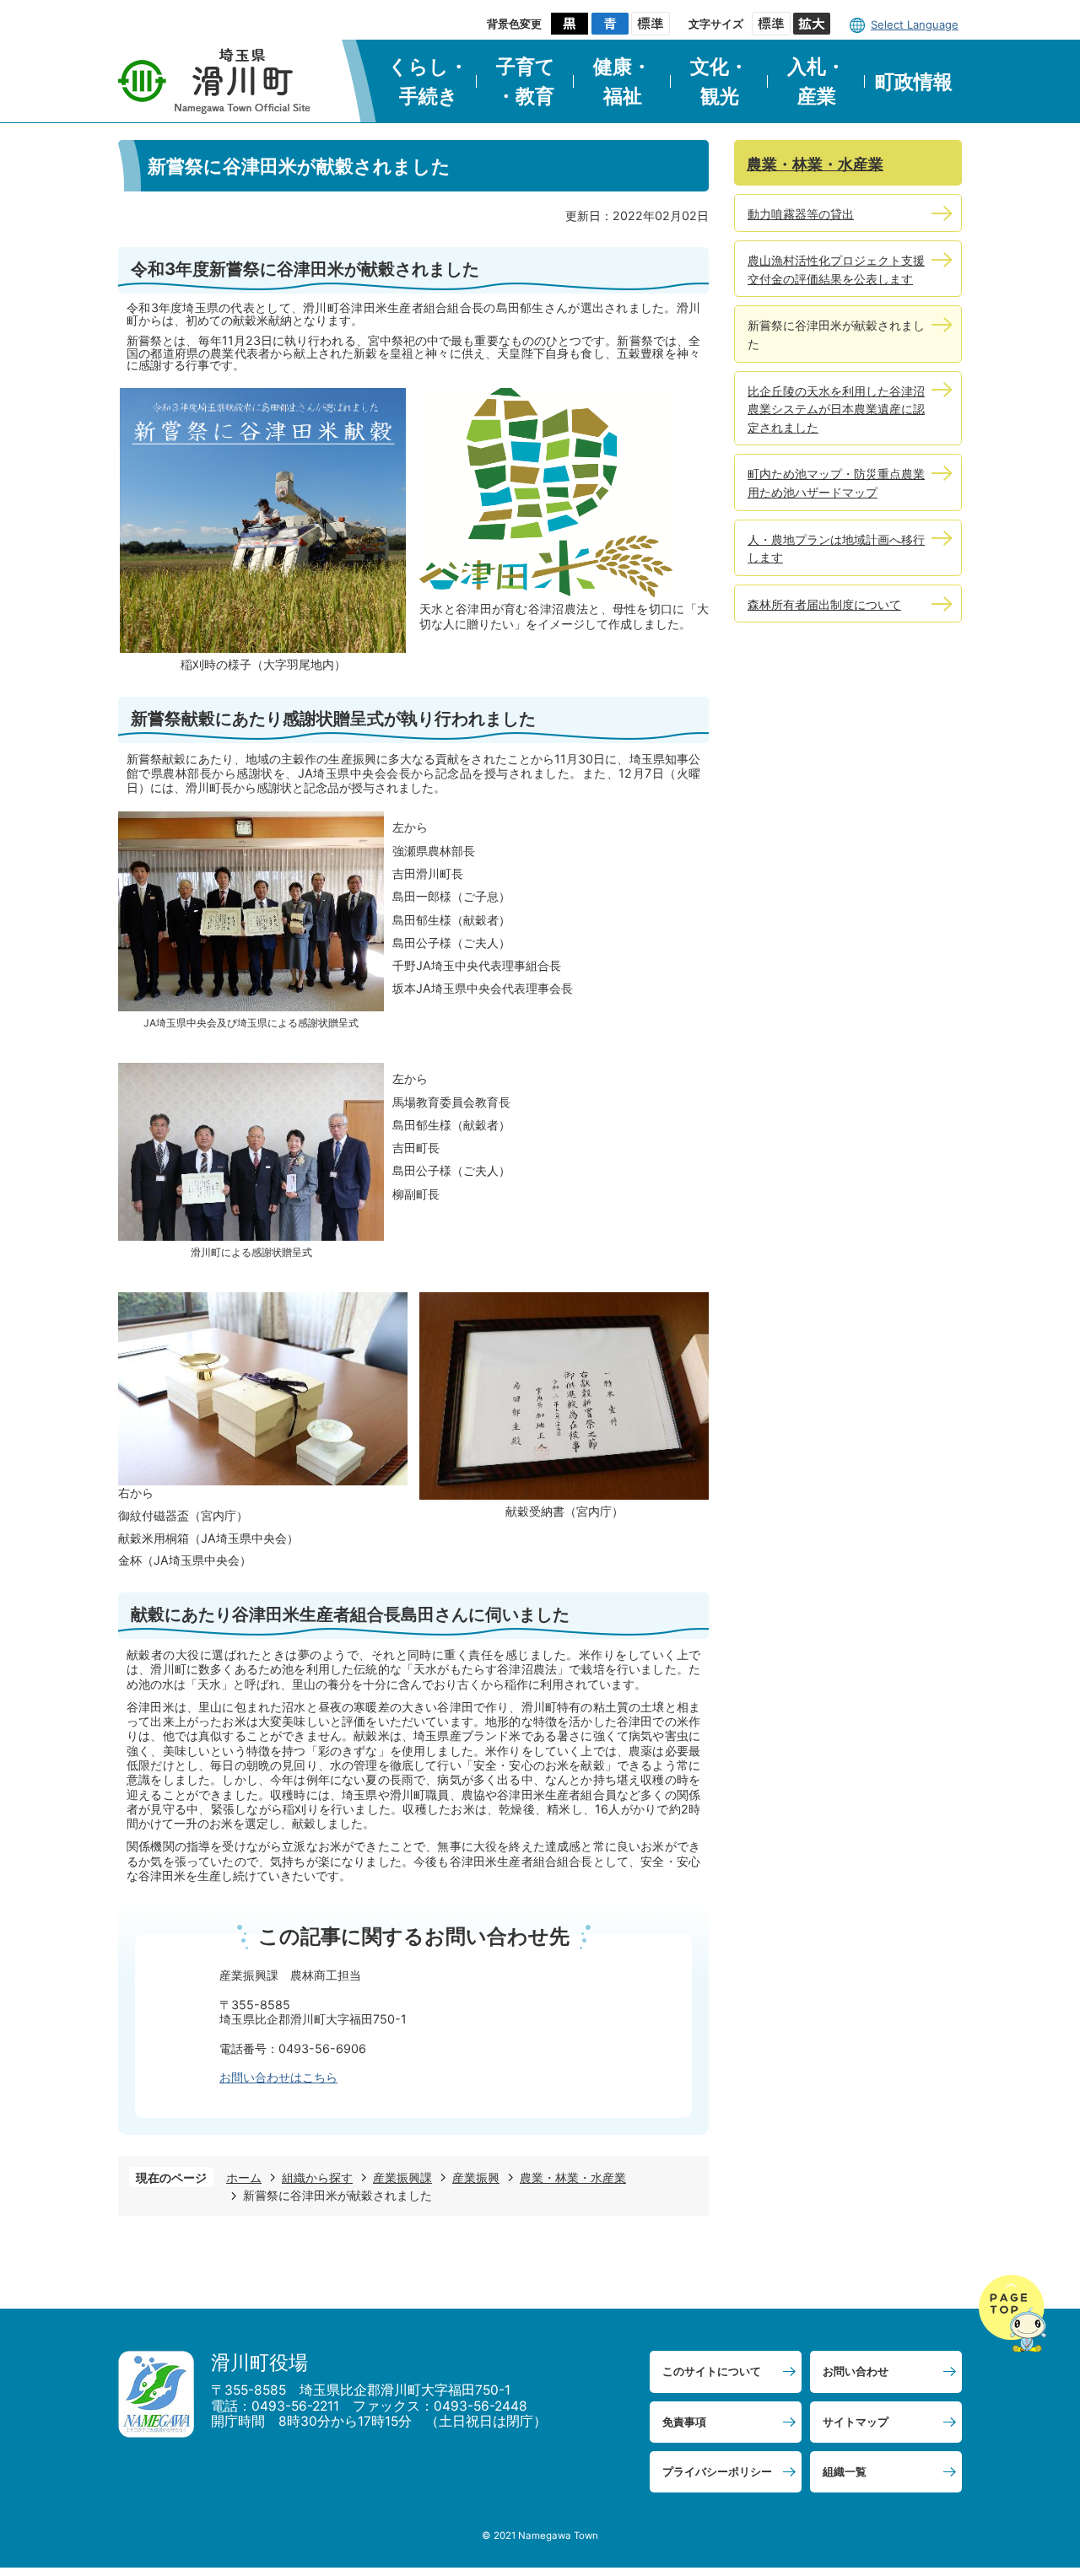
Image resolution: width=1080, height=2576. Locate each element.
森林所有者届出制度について (824, 604)
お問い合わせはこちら (278, 2077)
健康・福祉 (622, 81)
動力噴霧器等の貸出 (801, 214)
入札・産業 (816, 81)
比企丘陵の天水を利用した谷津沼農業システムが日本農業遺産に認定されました (836, 409)
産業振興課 (402, 2177)
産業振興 (476, 2177)
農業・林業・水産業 (573, 2177)
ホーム (244, 2177)
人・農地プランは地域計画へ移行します (836, 549)
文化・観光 (719, 81)
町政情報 (914, 82)
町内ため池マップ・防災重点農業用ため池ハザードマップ (836, 483)
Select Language (915, 24)
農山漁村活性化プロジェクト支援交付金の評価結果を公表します (836, 269)
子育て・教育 (526, 81)
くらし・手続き (428, 81)
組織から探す (317, 2177)
